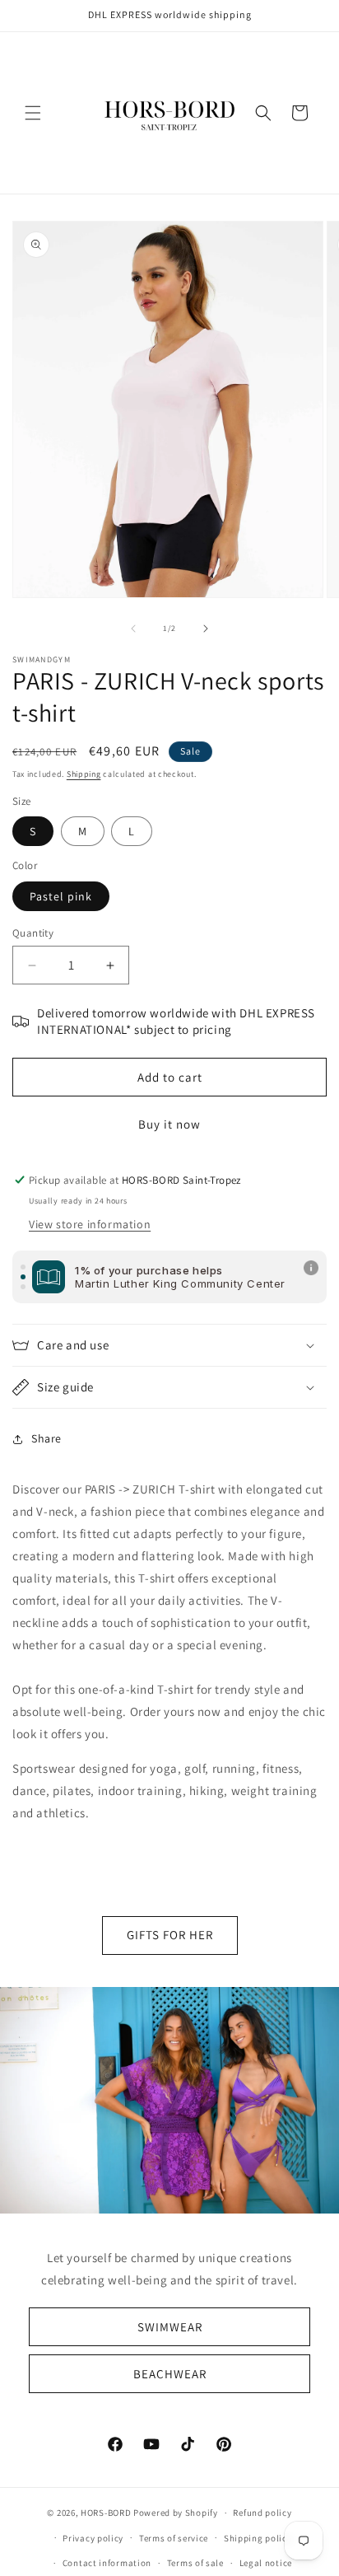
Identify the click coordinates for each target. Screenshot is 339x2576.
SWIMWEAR (170, 2326)
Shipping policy (258, 2538)
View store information (90, 1224)
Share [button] (46, 1438)
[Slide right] (206, 629)
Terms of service (174, 2538)
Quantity (33, 933)
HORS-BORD (106, 2513)
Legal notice (266, 2563)
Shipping (84, 774)
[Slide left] (133, 629)
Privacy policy (93, 2538)
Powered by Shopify (176, 2513)
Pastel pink (61, 896)
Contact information (107, 2563)
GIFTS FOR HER (170, 1935)
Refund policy (262, 2513)
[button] (33, 113)
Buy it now (169, 1124)
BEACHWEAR (170, 2373)
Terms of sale (195, 2563)
